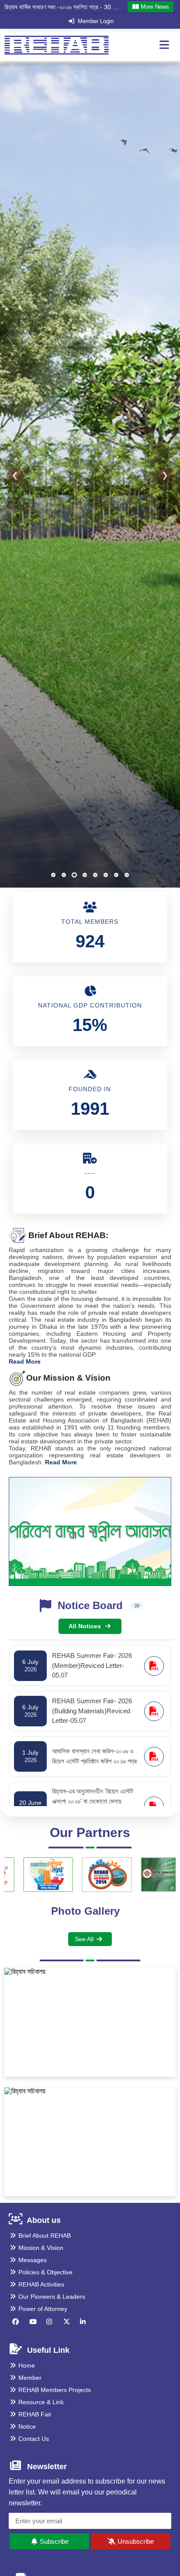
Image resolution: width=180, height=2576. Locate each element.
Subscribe (53, 2541)
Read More (25, 1361)
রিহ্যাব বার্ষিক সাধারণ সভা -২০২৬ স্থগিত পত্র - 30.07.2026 (62, 7)
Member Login (96, 21)
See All (84, 1939)
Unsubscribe (135, 2541)
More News (154, 7)
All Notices (85, 1626)
